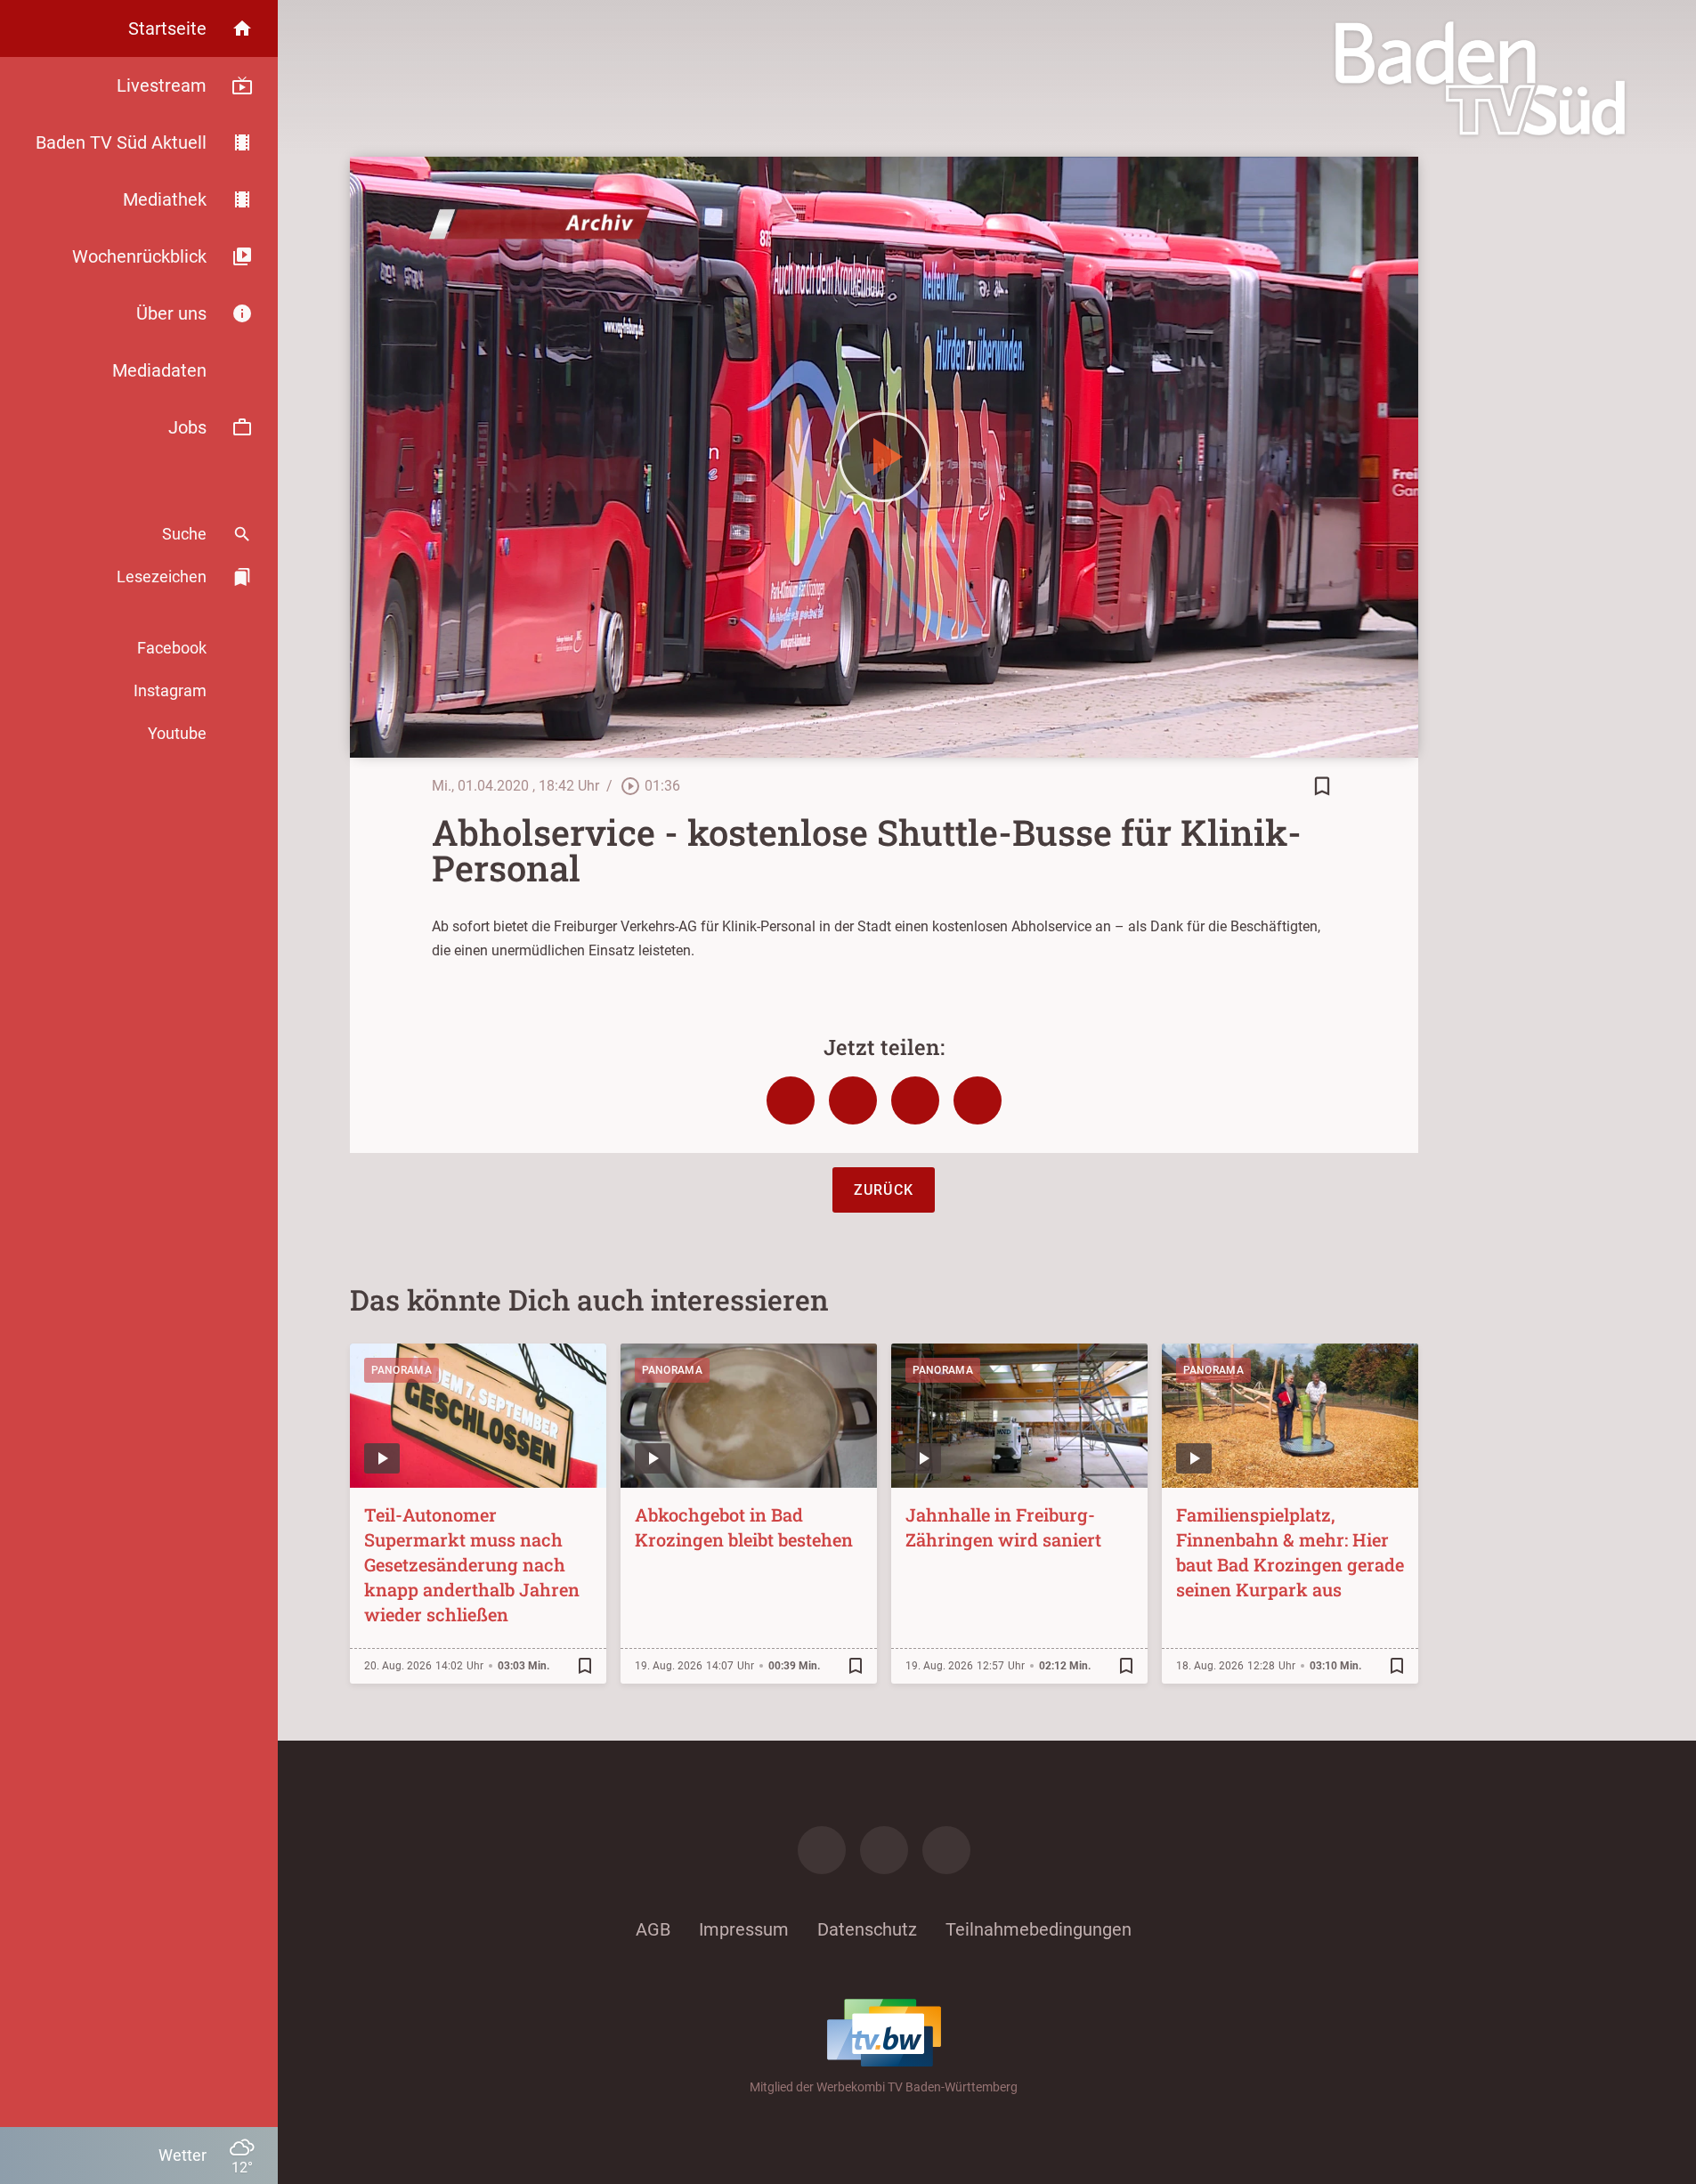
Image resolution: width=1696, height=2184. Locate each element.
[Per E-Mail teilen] (978, 1100)
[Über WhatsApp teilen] (915, 1100)
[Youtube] (946, 1850)
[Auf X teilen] (853, 1100)
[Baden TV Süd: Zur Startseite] (1480, 78)
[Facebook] (822, 1850)
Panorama (402, 1370)
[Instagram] (884, 1850)
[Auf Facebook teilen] (791, 1100)
